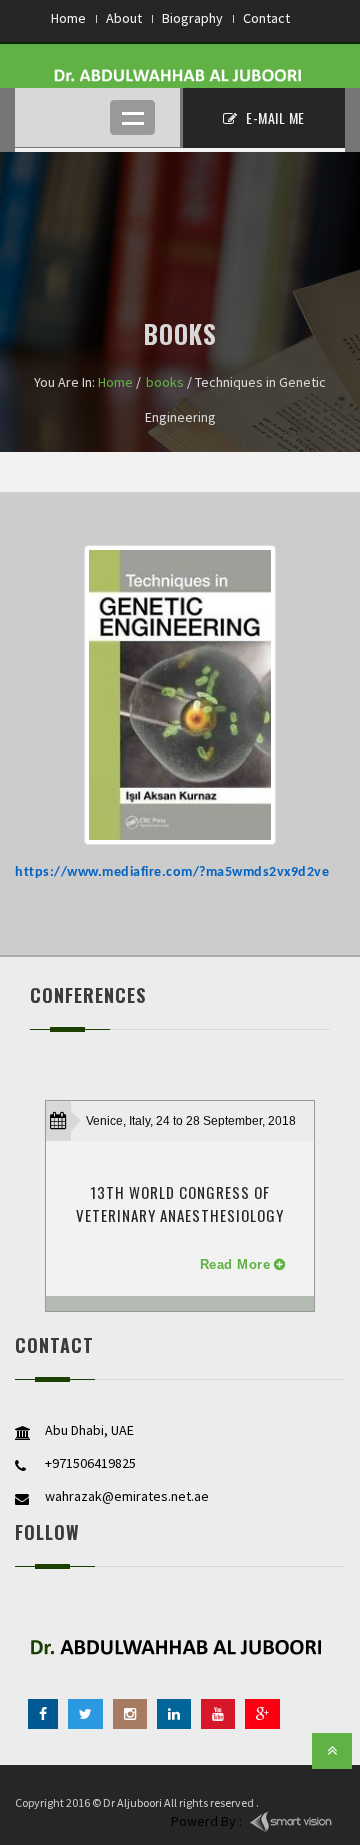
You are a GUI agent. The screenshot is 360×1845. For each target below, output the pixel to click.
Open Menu (132, 117)
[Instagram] (130, 1714)
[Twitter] (85, 1714)
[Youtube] (218, 1714)
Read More (235, 1264)
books (165, 382)
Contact (266, 18)
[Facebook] (43, 1714)
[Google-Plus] (262, 1714)
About (124, 18)
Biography (192, 18)
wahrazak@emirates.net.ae (127, 1496)
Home (68, 18)
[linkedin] (174, 1714)
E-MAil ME (274, 117)
